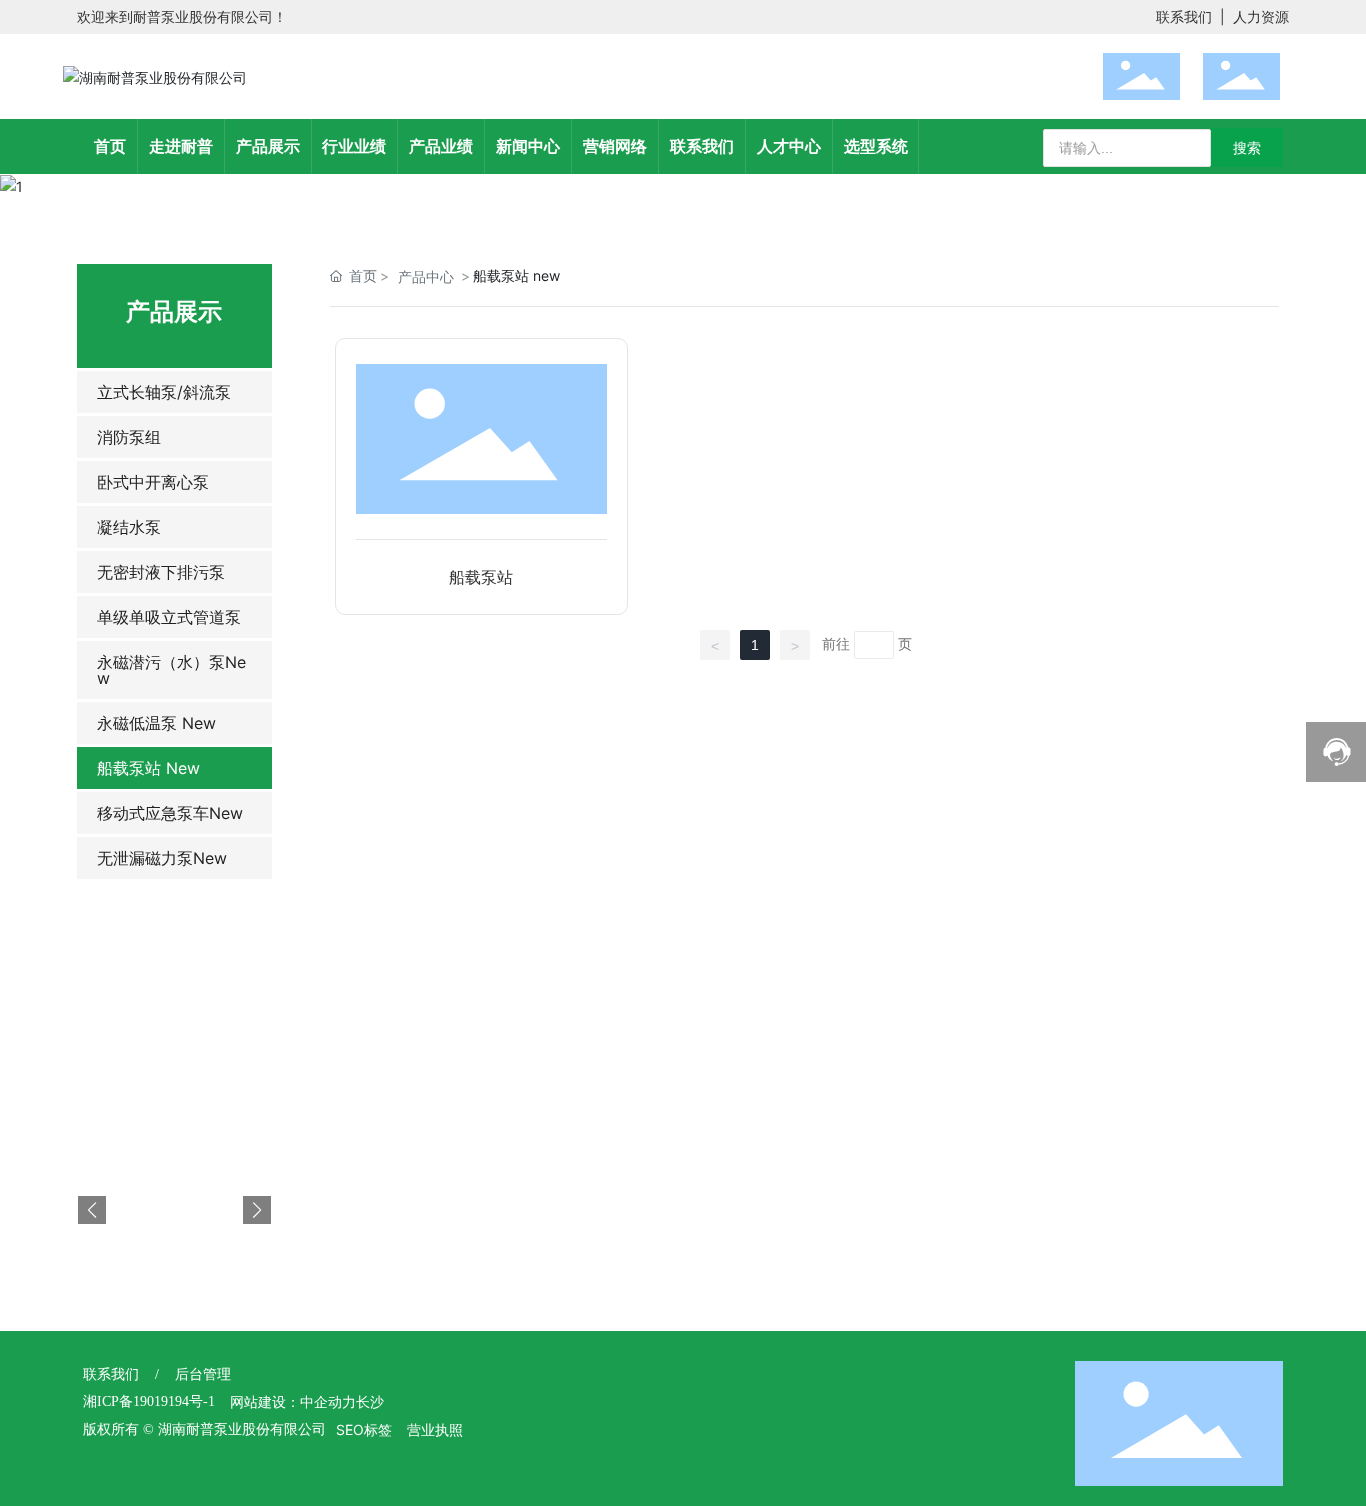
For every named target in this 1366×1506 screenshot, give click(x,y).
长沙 (370, 1402)
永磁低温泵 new (156, 723)
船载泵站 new (148, 768)
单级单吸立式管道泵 (169, 617)
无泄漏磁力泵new (162, 858)
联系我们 (1184, 16)
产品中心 (426, 276)
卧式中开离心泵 (153, 482)
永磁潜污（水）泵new (171, 670)
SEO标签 (364, 1429)
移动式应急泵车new (170, 813)
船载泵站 (481, 577)
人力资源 (1261, 16)
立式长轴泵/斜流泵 (164, 392)
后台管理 (203, 1374)
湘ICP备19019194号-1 (149, 1401)
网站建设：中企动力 (293, 1402)
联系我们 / (129, 1374)
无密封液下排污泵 (161, 572)
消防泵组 (129, 437)
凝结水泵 (129, 527)
